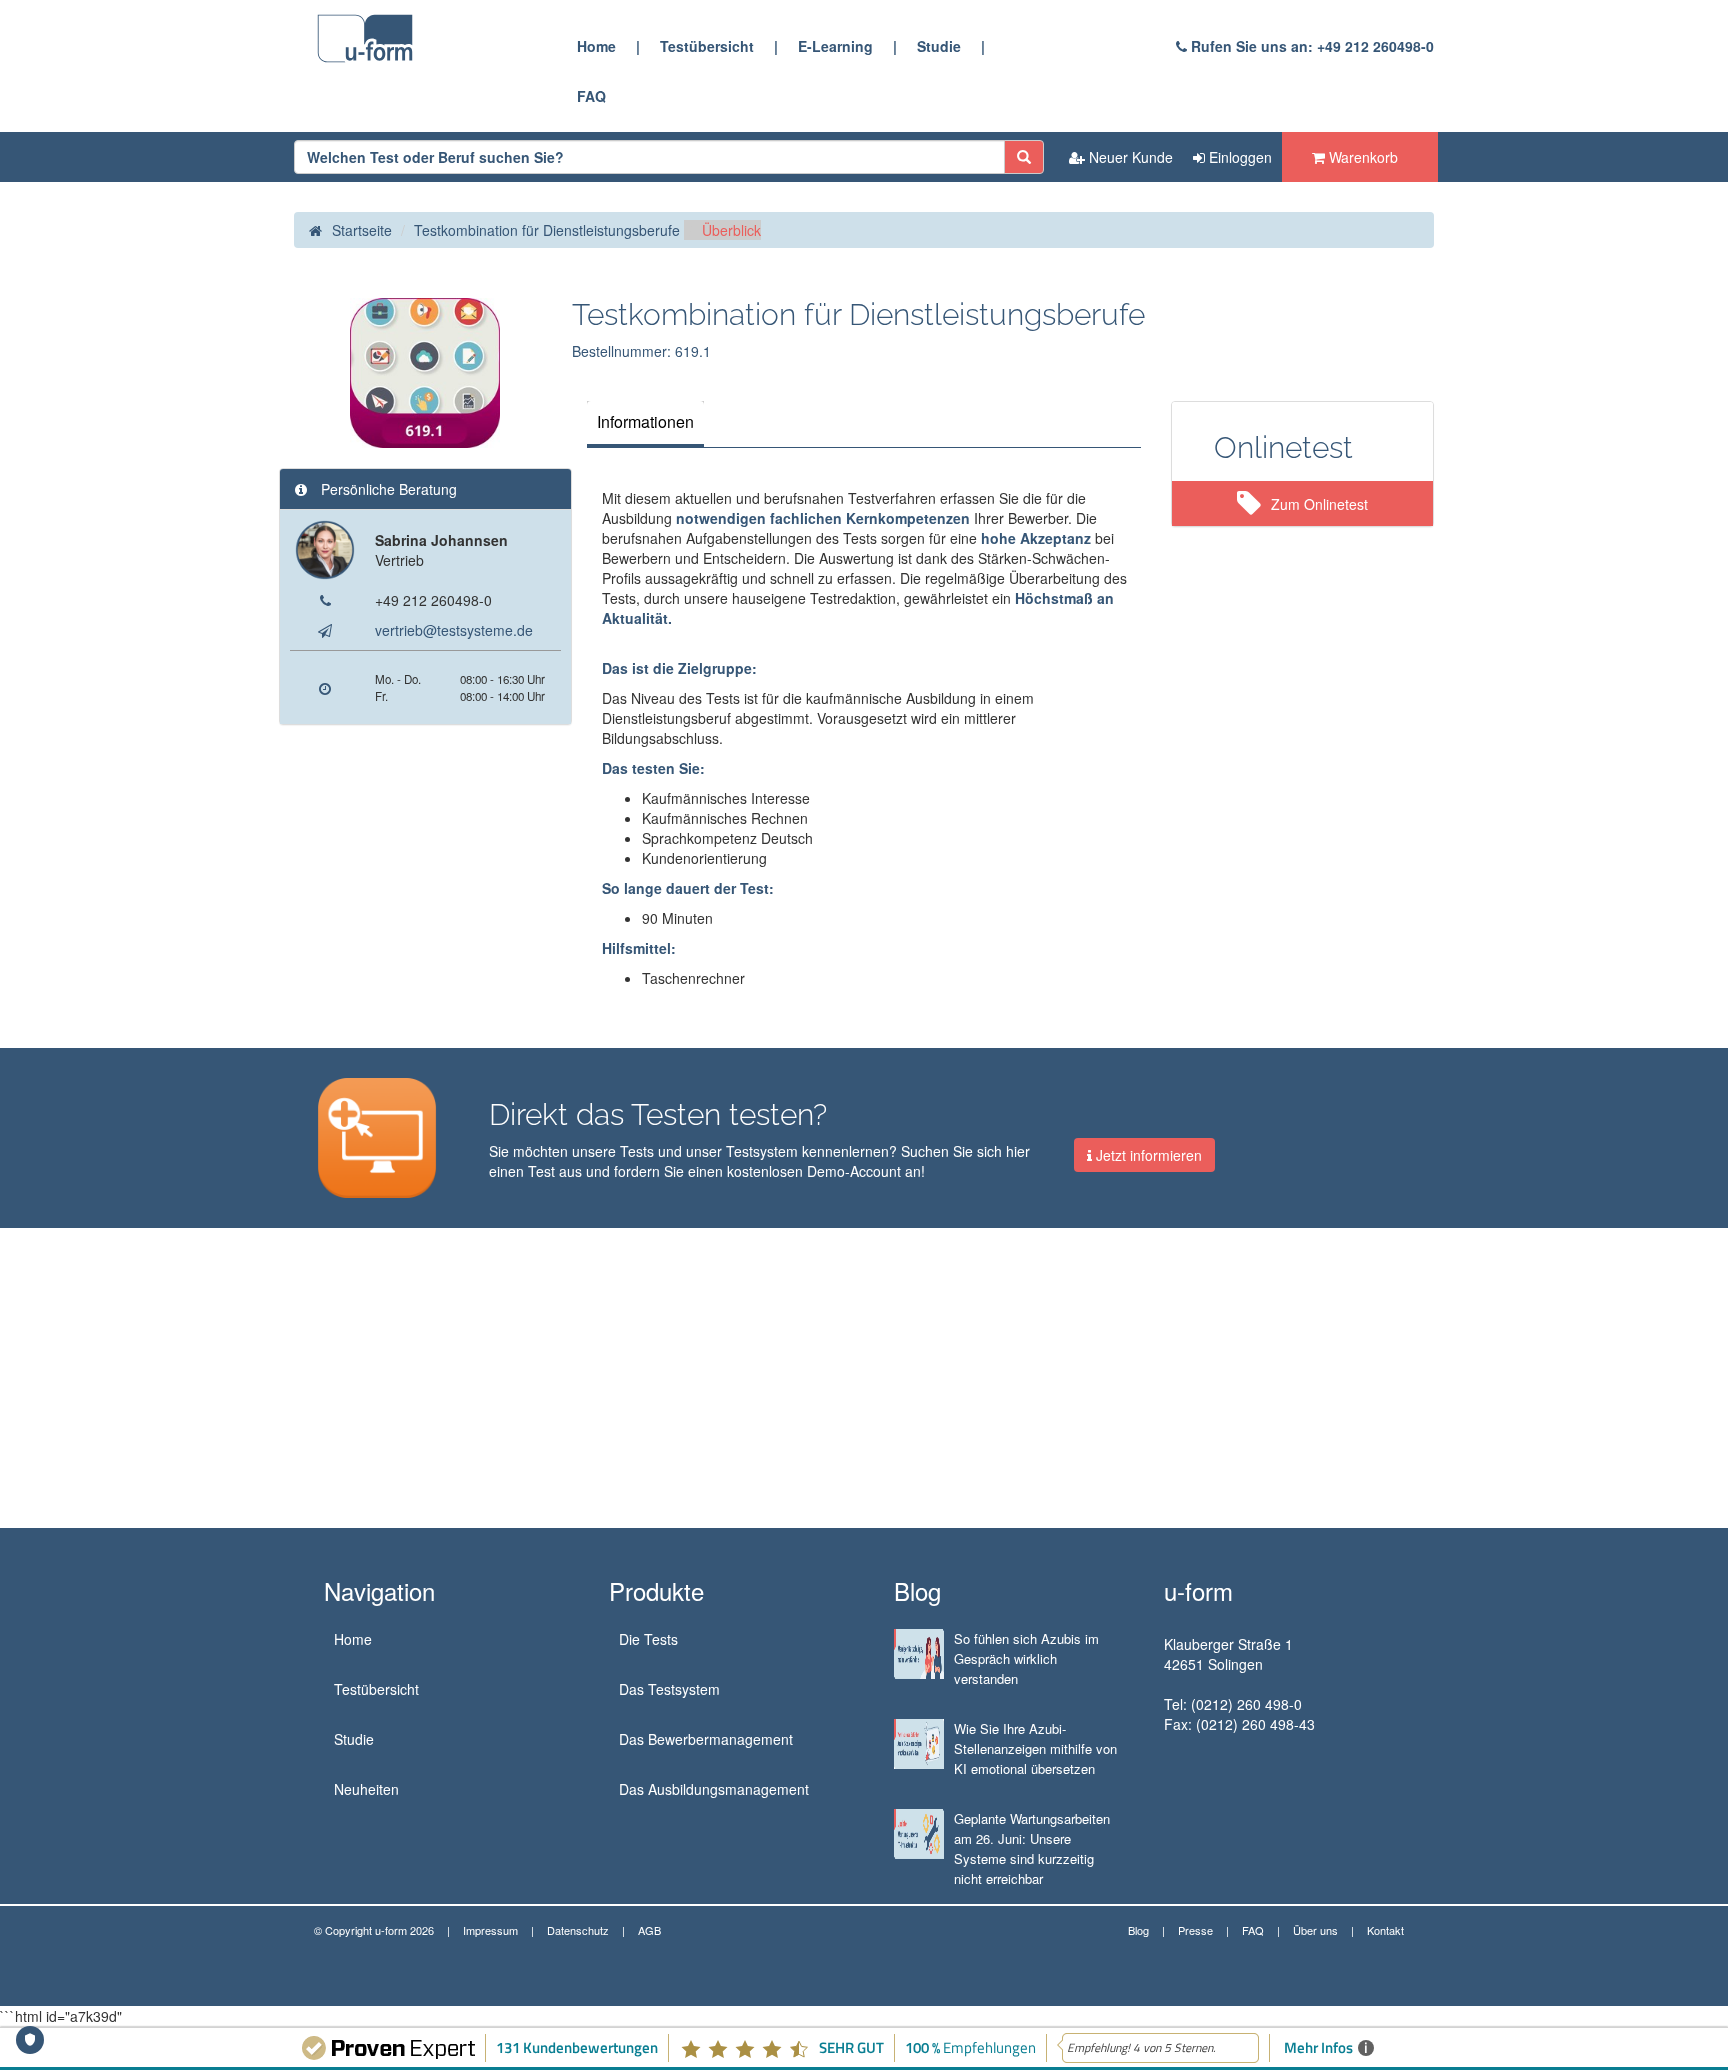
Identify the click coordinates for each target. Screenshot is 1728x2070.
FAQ (591, 96)
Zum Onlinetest (1319, 504)
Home (596, 46)
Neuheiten (366, 1789)
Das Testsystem (669, 1689)
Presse (1195, 1930)
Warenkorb (1361, 157)
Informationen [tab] (645, 421)
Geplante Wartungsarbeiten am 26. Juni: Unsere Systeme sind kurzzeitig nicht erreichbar (1032, 1848)
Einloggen (1238, 157)
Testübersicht (707, 46)
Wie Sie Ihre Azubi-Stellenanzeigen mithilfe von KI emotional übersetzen (1035, 1748)
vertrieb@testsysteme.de (454, 630)
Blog (1138, 1930)
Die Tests (648, 1639)
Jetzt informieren (1147, 1155)
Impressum (490, 1930)
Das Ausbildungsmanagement (714, 1789)
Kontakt (1385, 1930)
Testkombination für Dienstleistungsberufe (547, 230)
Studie (939, 46)
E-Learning (835, 46)
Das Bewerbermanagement (706, 1739)
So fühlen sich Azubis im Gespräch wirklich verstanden (1026, 1658)
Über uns (1315, 1930)
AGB (649, 1930)
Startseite (362, 230)
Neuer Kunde (1129, 157)
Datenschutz (578, 1930)
